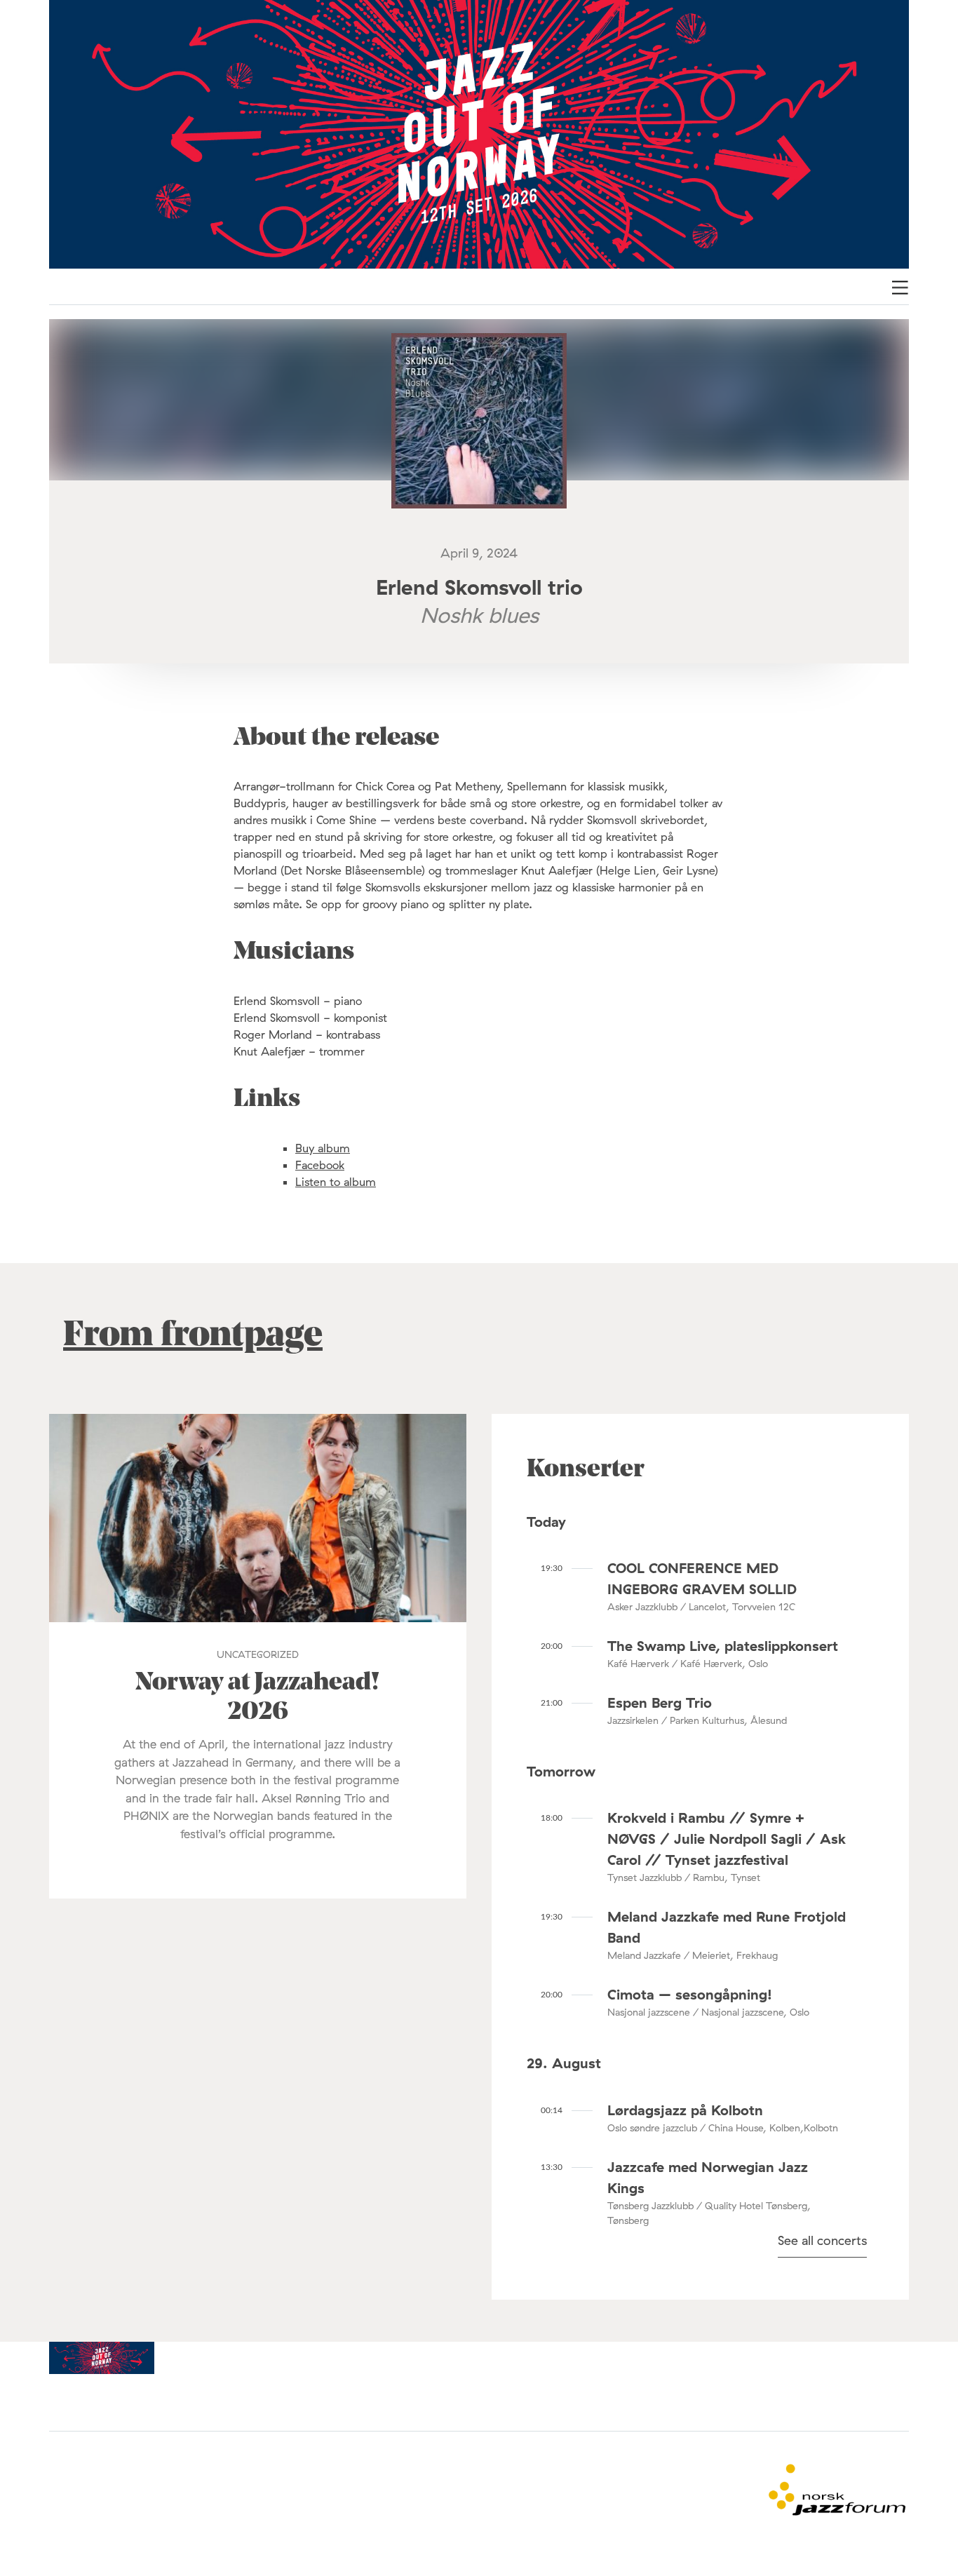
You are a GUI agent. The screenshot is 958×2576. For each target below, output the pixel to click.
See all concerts (822, 2240)
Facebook (320, 1165)
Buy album (323, 1148)
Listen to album (336, 1182)
